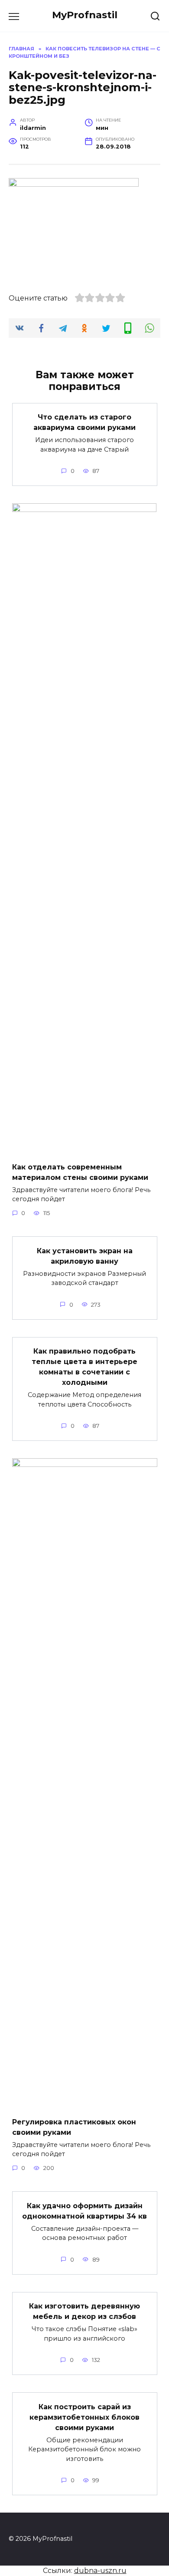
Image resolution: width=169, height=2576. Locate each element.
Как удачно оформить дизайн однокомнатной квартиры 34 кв (84, 2211)
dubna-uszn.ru (100, 2571)
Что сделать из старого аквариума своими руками (84, 422)
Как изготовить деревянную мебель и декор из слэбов (84, 2311)
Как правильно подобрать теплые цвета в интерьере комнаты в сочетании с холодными (84, 1367)
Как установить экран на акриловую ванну (85, 1256)
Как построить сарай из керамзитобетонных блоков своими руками (84, 2417)
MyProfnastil (85, 15)
